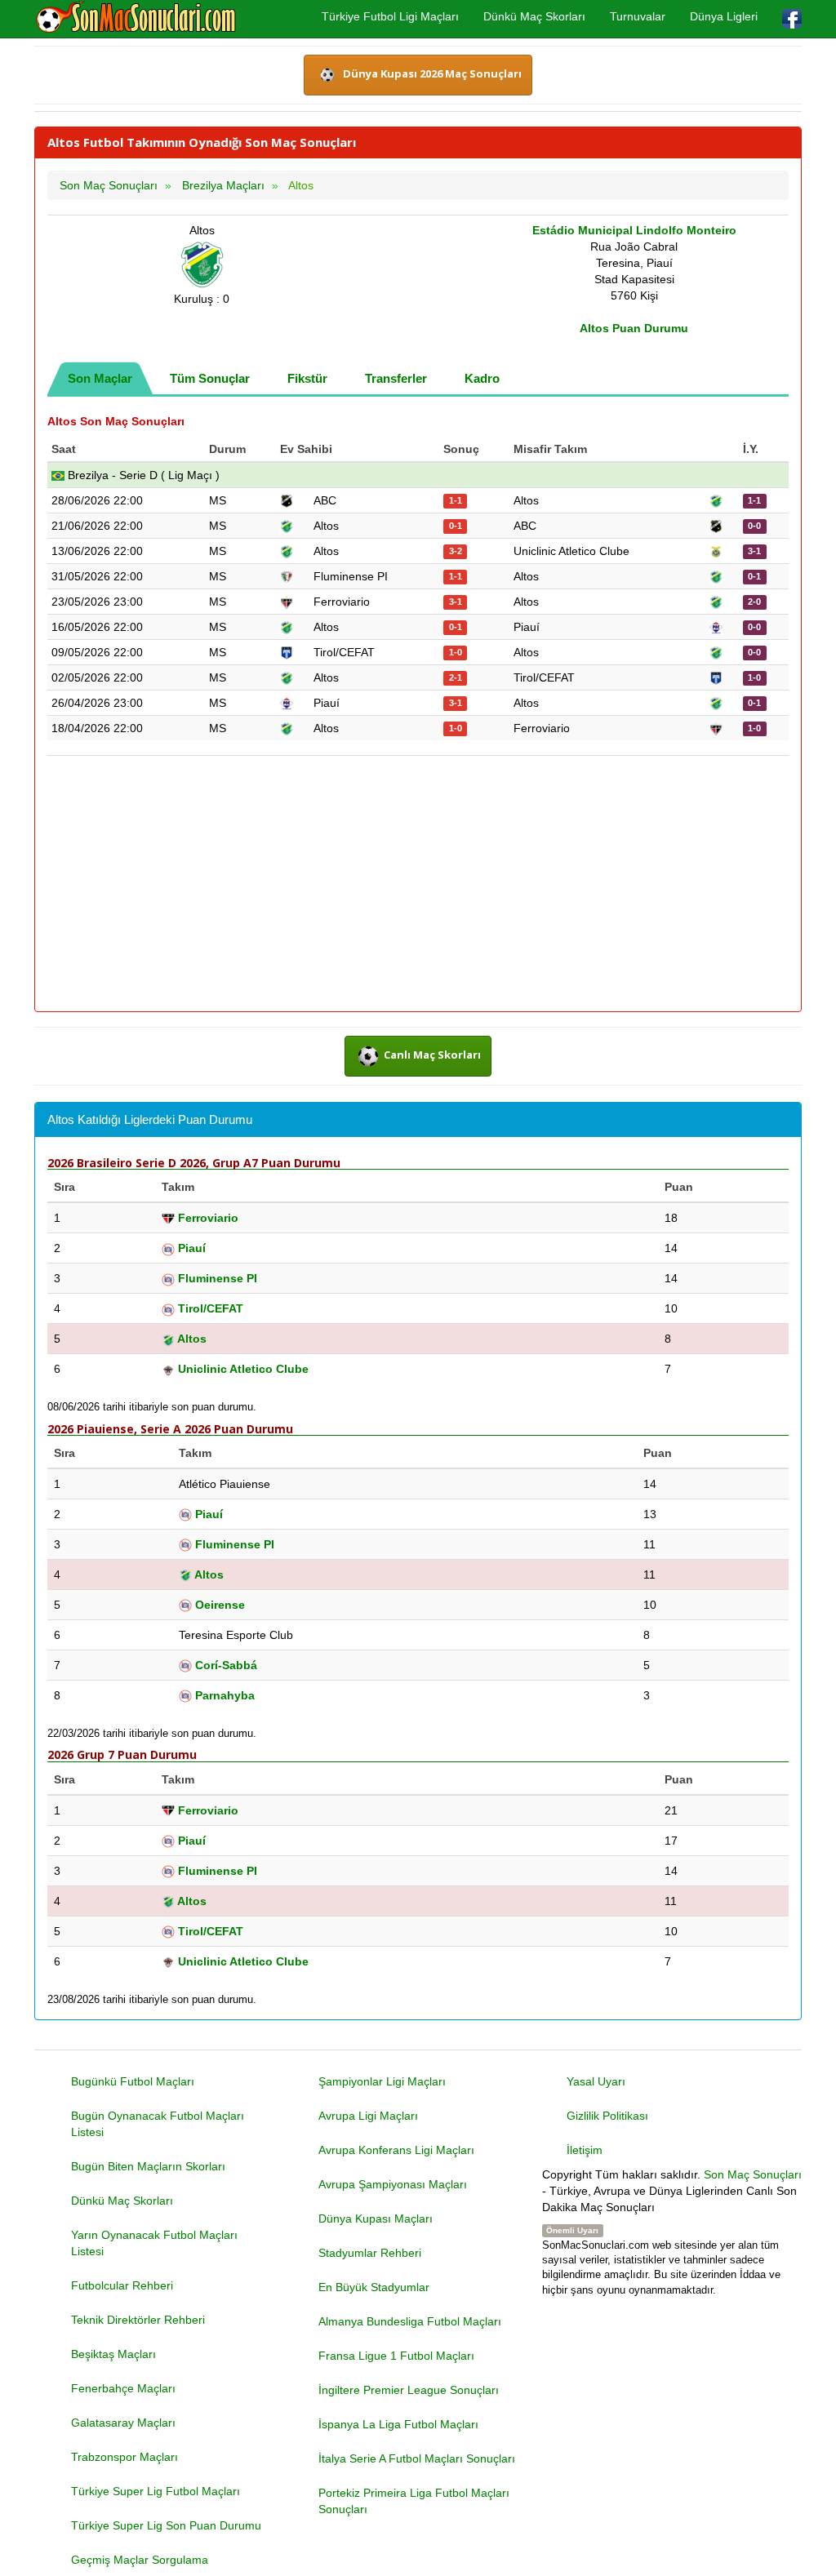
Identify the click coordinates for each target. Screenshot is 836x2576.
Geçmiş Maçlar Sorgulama (140, 2560)
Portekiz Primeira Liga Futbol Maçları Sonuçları (414, 2501)
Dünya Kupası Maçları (376, 2218)
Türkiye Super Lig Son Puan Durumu (166, 2525)
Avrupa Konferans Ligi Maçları (396, 2150)
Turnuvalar (638, 16)
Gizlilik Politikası (607, 2116)
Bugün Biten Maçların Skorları (148, 2166)
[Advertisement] (418, 885)
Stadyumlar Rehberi (370, 2253)
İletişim (585, 2150)
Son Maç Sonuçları (753, 2174)
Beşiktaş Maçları (113, 2354)
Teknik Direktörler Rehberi (138, 2320)
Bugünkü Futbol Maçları (133, 2081)
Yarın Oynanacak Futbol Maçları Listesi (154, 2243)
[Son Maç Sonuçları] (136, 18)
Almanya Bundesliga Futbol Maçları (410, 2321)
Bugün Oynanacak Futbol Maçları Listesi (158, 2124)
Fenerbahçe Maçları (123, 2388)
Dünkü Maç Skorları (534, 16)
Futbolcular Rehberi (122, 2285)
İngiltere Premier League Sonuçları (409, 2390)
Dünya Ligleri (724, 16)
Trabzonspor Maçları (125, 2457)
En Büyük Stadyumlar (374, 2287)
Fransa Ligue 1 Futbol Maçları (396, 2356)
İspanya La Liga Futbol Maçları (398, 2424)
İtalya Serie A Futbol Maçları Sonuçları (417, 2458)
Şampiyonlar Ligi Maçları (382, 2081)
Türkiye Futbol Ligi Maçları (390, 16)
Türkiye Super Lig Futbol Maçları (156, 2491)
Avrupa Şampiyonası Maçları (393, 2184)
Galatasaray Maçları (123, 2423)
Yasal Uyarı (596, 2081)
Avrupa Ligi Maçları (368, 2116)
